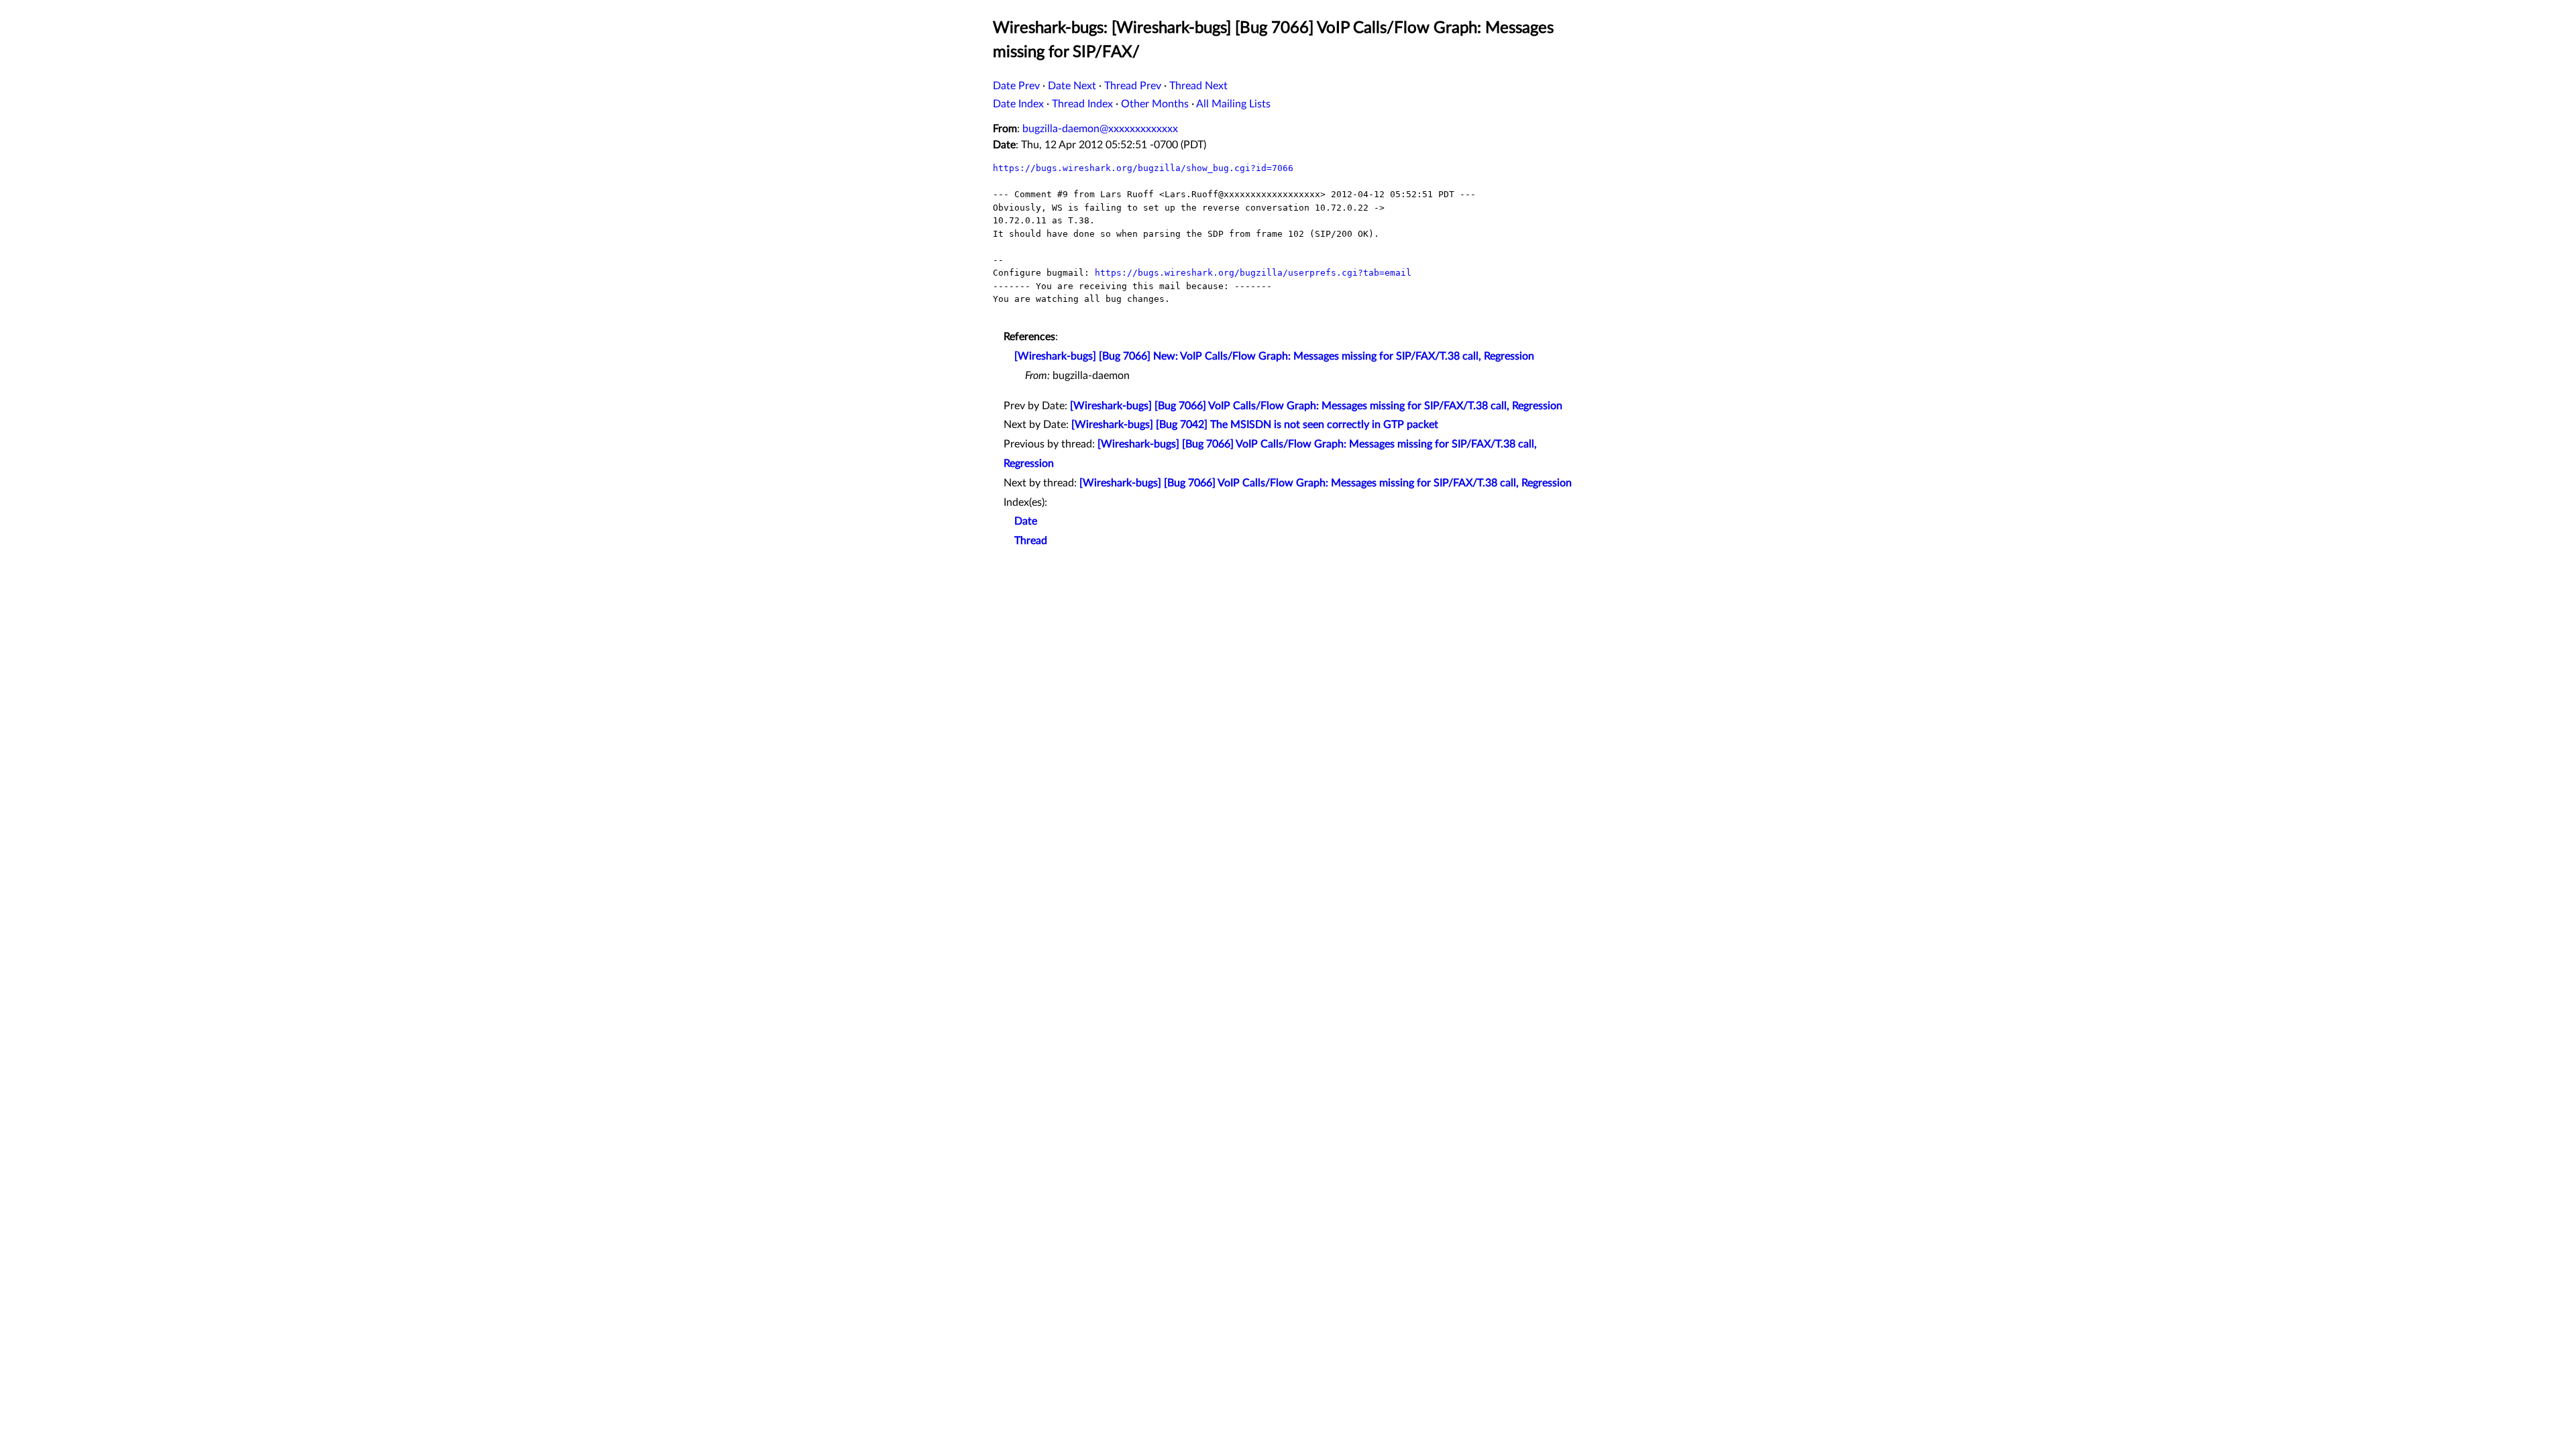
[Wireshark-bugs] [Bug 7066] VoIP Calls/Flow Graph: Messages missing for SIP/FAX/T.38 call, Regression (1316, 406)
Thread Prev (1133, 86)
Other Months (1155, 104)
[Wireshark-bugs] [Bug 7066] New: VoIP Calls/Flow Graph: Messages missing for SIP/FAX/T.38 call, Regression (1274, 356)
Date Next (1072, 86)
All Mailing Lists (1233, 104)
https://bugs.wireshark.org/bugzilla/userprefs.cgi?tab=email (1253, 273)
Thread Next (1198, 86)
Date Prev (1016, 86)
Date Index (1018, 104)
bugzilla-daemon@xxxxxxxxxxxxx (1100, 129)
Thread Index (1082, 104)
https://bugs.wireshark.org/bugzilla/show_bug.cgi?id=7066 (1143, 168)
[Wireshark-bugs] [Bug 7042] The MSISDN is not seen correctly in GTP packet (1255, 425)
